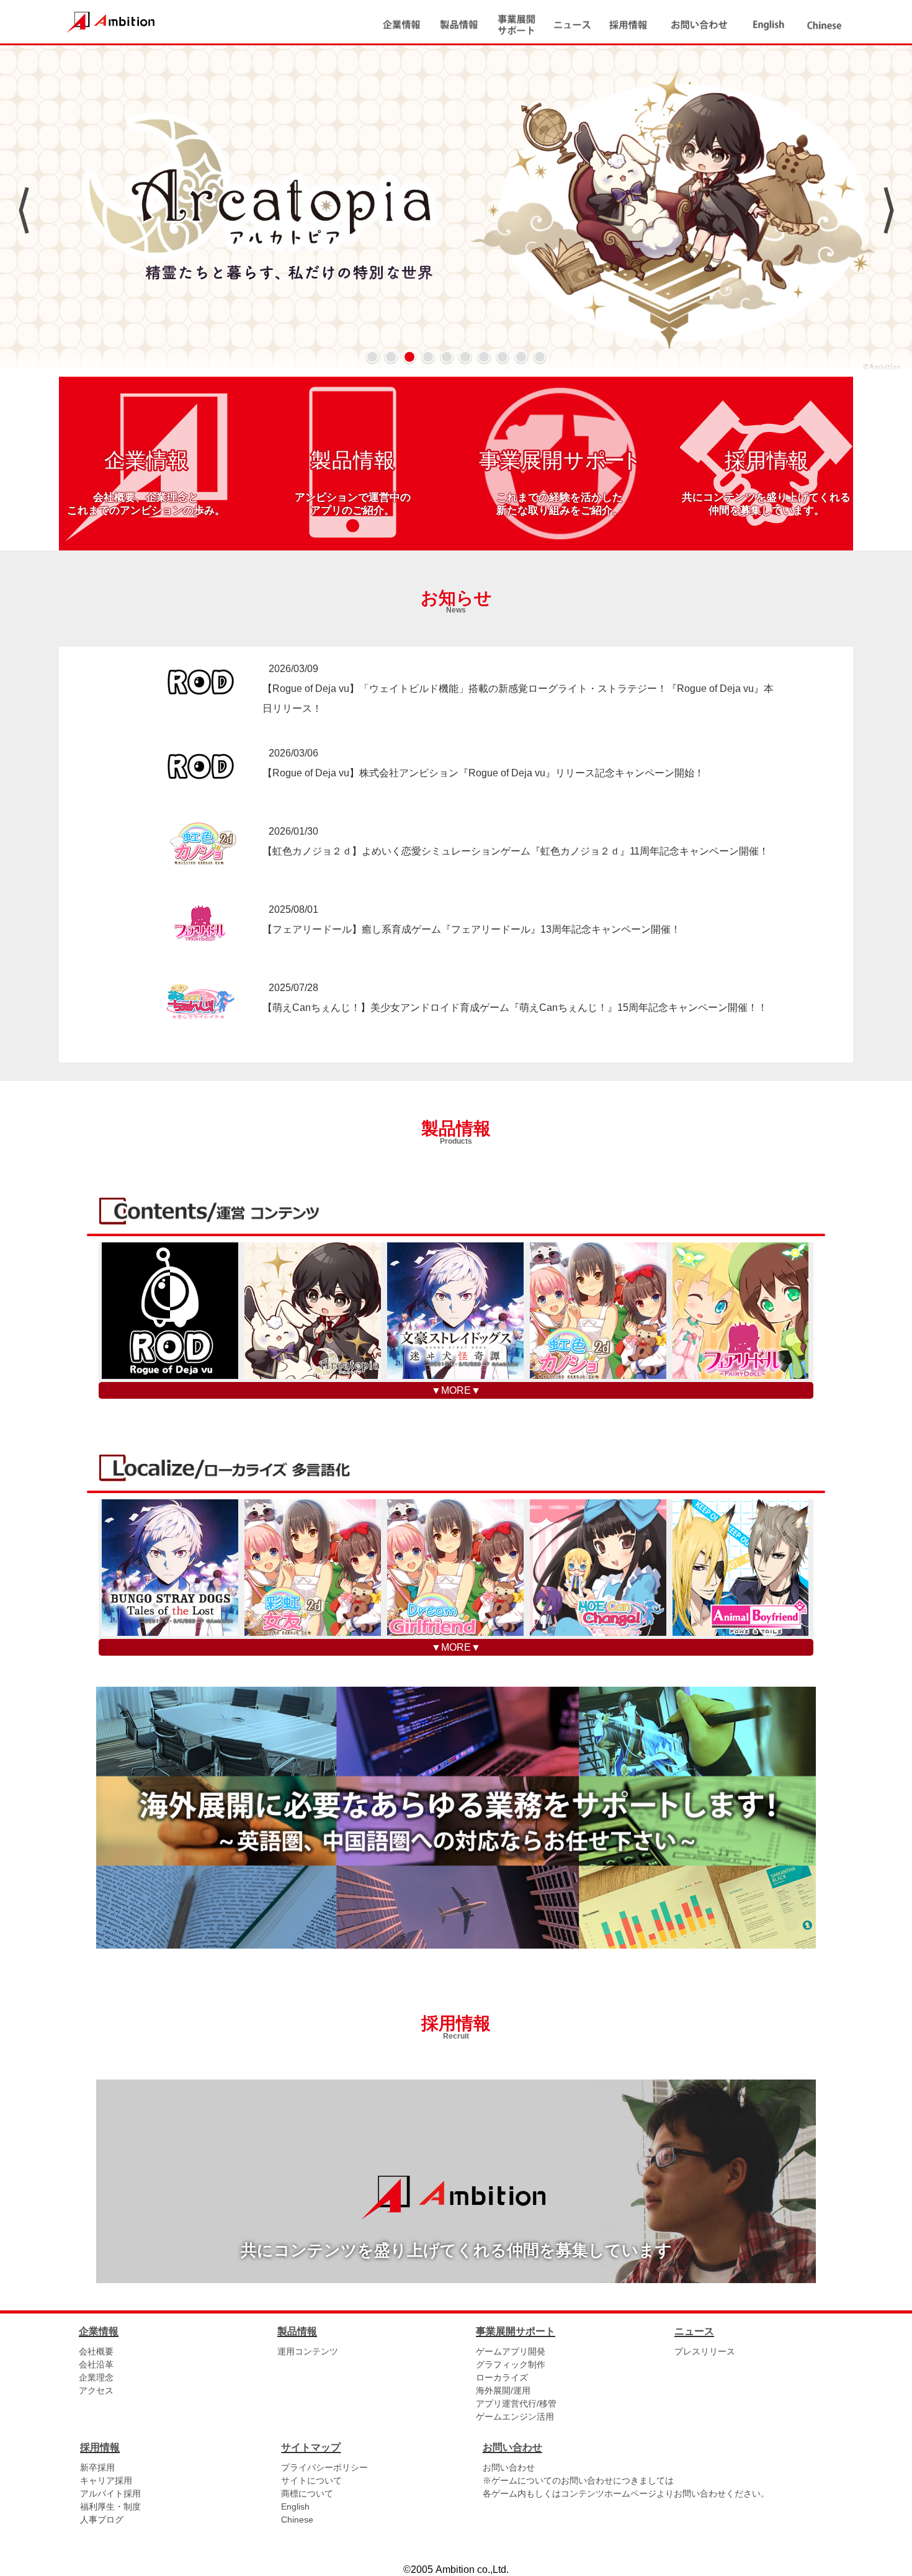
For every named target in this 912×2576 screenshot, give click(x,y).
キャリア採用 (106, 2480)
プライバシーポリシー (324, 2467)
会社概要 (96, 2351)
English (295, 2506)
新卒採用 (97, 2467)
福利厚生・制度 (110, 2506)
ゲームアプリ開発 (511, 2351)
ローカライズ (502, 2377)
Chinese (297, 2520)
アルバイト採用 (110, 2493)
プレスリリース (705, 2351)
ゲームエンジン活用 (515, 2417)
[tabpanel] (456, 211)
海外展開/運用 (503, 2390)
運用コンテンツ (308, 2351)
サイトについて (311, 2480)
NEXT (889, 210)
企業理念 (96, 2377)
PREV (23, 210)
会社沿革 (96, 2364)
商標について (307, 2493)
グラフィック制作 (511, 2364)
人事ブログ (102, 2520)
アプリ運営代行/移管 (516, 2403)
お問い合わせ (509, 2467)
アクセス (96, 2390)
